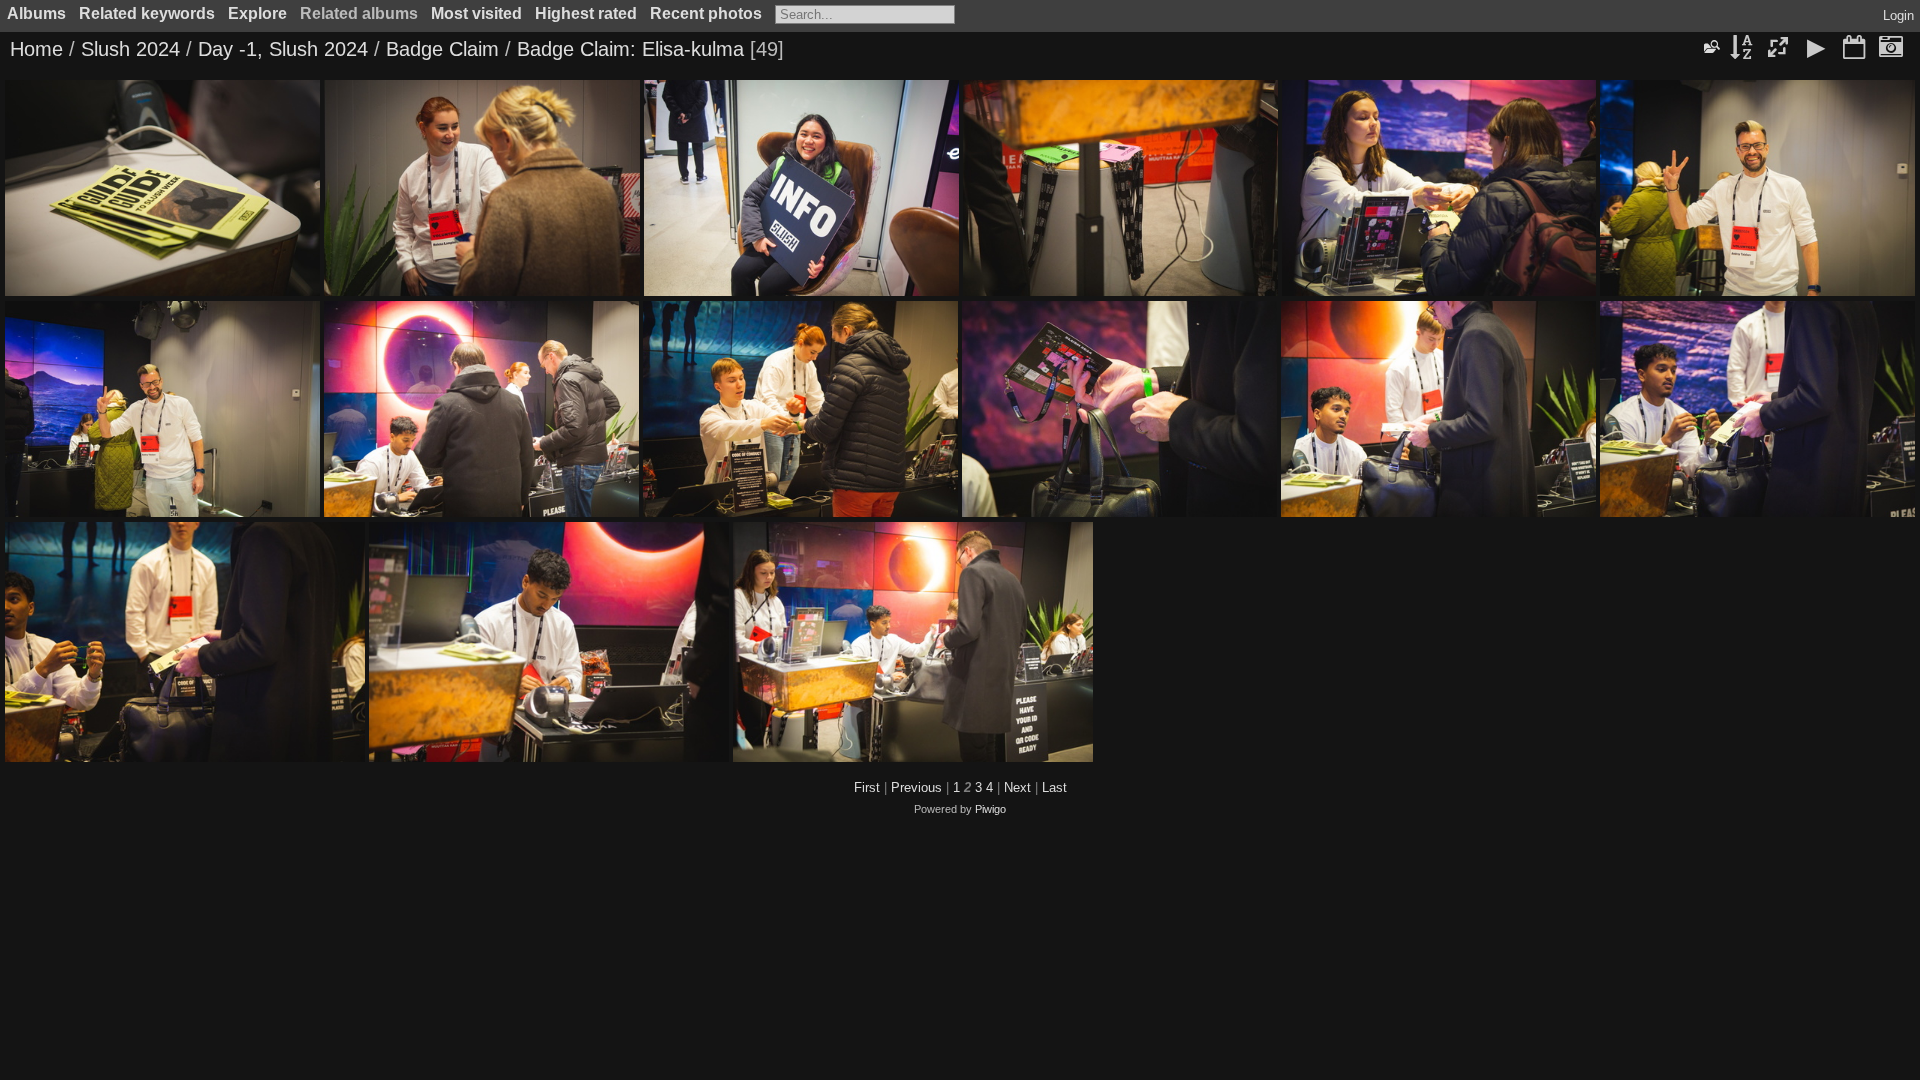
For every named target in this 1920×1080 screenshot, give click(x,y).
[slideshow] (1816, 49)
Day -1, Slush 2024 (283, 49)
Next (1017, 787)
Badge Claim (442, 49)
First (867, 787)
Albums (36, 13)
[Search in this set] (1711, 47)
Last (1054, 787)
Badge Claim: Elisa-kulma (633, 49)
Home (36, 49)
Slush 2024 (130, 49)
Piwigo (990, 809)
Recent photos (706, 13)
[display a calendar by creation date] (1891, 49)
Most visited (476, 13)
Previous (916, 787)
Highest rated (586, 13)
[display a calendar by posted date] (1854, 49)
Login (1898, 15)
